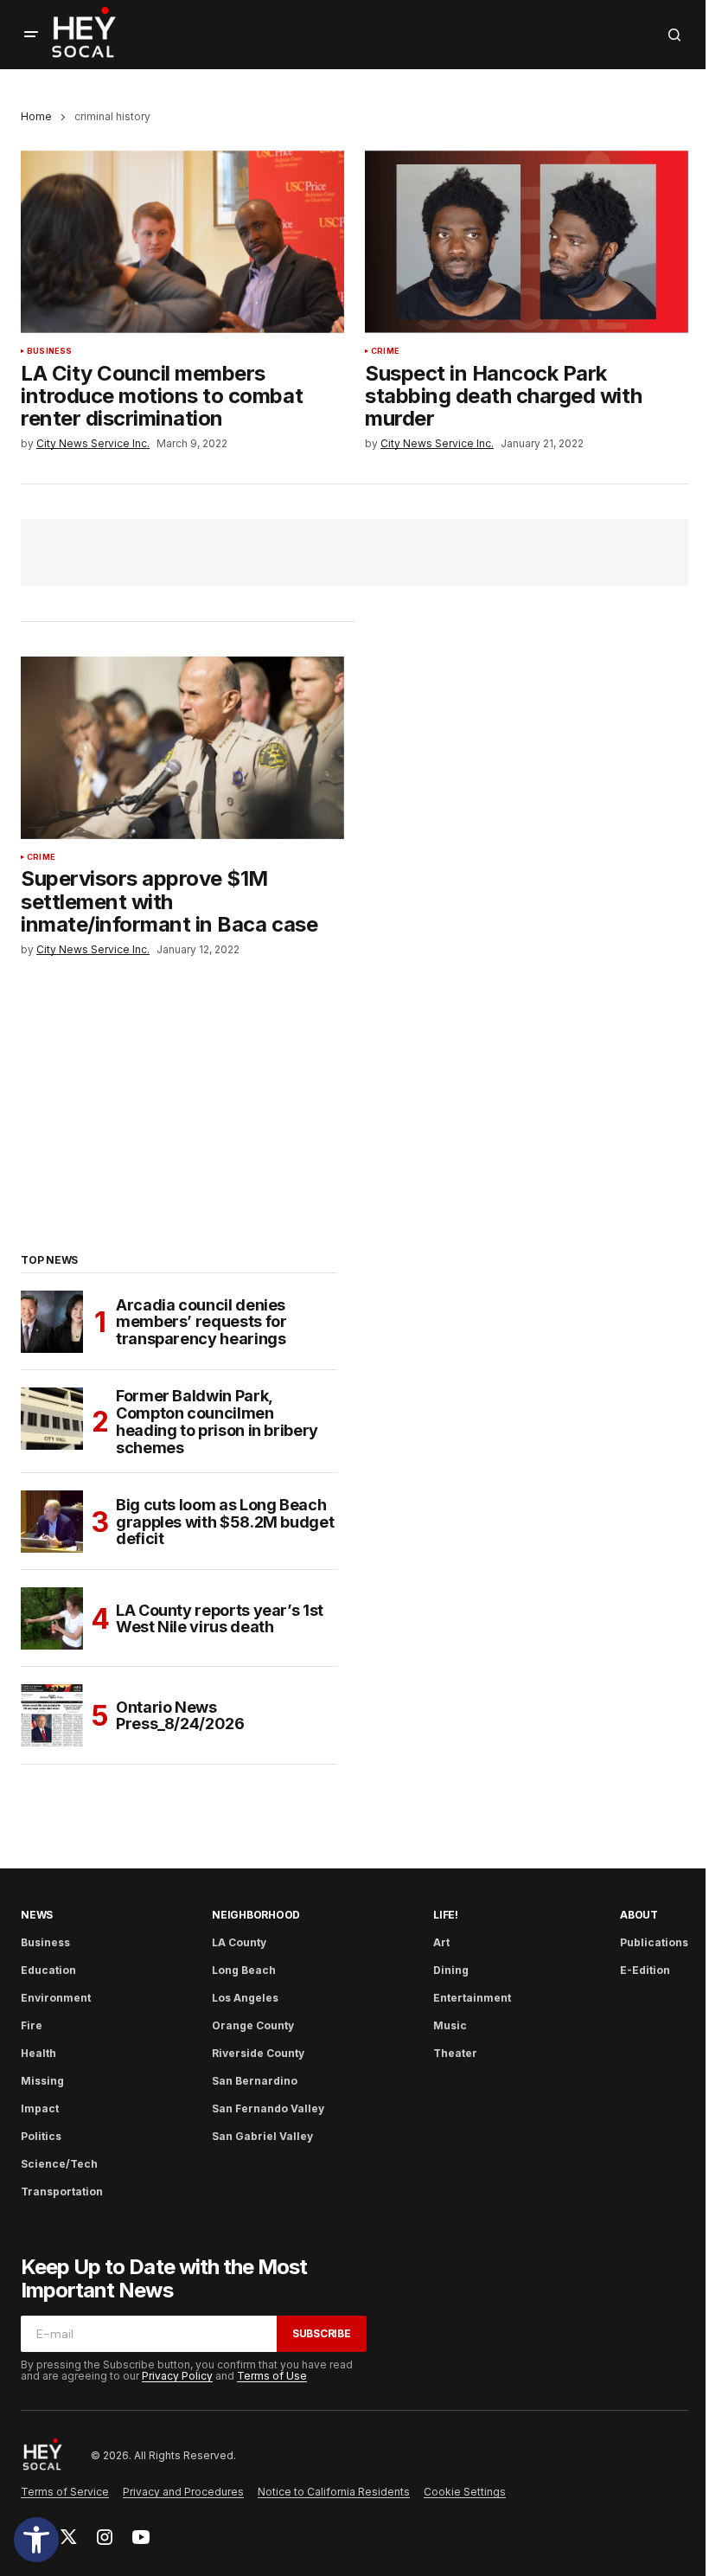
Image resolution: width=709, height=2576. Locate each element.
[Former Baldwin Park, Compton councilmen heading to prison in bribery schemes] (52, 1419)
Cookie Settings (465, 2492)
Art (441, 1942)
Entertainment (472, 1998)
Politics (41, 2136)
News (37, 1915)
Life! (446, 1915)
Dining (451, 1970)
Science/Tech (59, 2164)
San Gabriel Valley (262, 2136)
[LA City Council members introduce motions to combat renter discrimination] (182, 241)
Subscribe (322, 2333)
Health (38, 2053)
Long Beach (244, 1970)
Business (49, 351)
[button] (36, 2540)
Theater (455, 2053)
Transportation (62, 2192)
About (639, 1915)
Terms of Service (65, 2492)
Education (48, 1970)
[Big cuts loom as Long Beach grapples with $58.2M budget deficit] (52, 1522)
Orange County (253, 2025)
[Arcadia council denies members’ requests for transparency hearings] (52, 1322)
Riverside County (258, 2053)
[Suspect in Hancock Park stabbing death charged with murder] (527, 241)
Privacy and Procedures (183, 2492)
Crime (385, 351)
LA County (239, 1942)
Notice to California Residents (334, 2492)
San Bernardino (255, 2081)
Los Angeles (245, 1998)
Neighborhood (256, 1915)
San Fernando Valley (268, 2108)
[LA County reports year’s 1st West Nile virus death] (52, 1618)
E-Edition (645, 1970)
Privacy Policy (177, 2376)
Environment (56, 1998)
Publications (654, 1942)
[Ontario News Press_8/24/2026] (52, 1715)
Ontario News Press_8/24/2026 (180, 1716)
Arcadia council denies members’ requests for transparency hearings (201, 1322)
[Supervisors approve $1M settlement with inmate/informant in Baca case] (182, 747)
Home (36, 116)
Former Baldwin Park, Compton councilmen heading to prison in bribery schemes (217, 1422)
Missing (42, 2081)
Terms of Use (272, 2376)
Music (450, 2025)
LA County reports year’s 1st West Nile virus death (220, 1619)
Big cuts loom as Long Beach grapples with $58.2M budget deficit (225, 1522)
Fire (32, 2025)
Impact (40, 2108)
